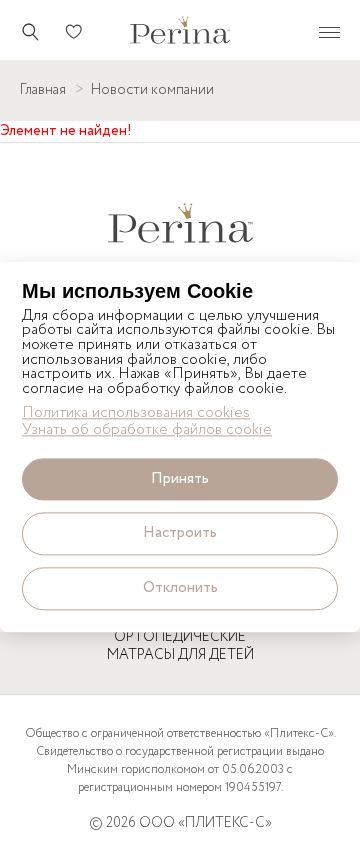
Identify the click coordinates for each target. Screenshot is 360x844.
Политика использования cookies (136, 414)
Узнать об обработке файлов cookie (147, 430)
